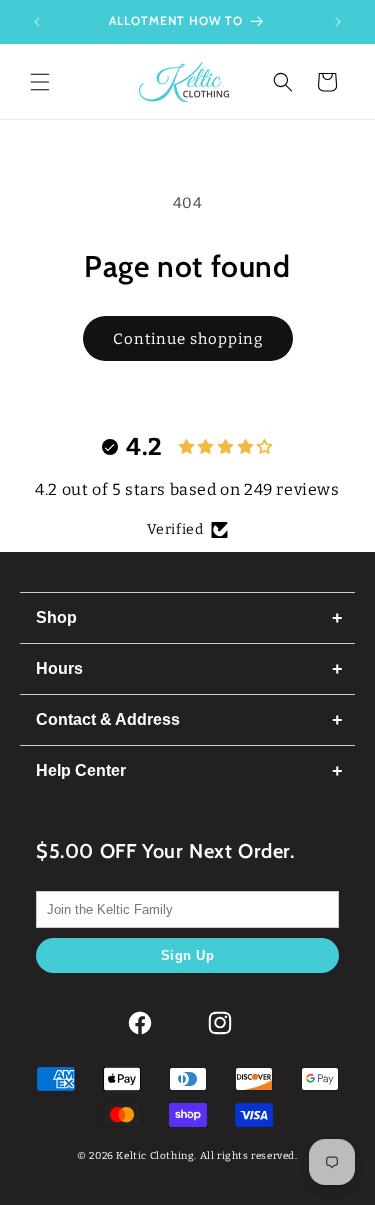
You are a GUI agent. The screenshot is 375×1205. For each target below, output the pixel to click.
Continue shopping (188, 339)
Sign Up (188, 955)
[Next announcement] (338, 22)
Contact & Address (108, 719)
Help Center (81, 770)
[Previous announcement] (37, 22)
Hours (59, 668)
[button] (40, 82)
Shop (56, 617)
